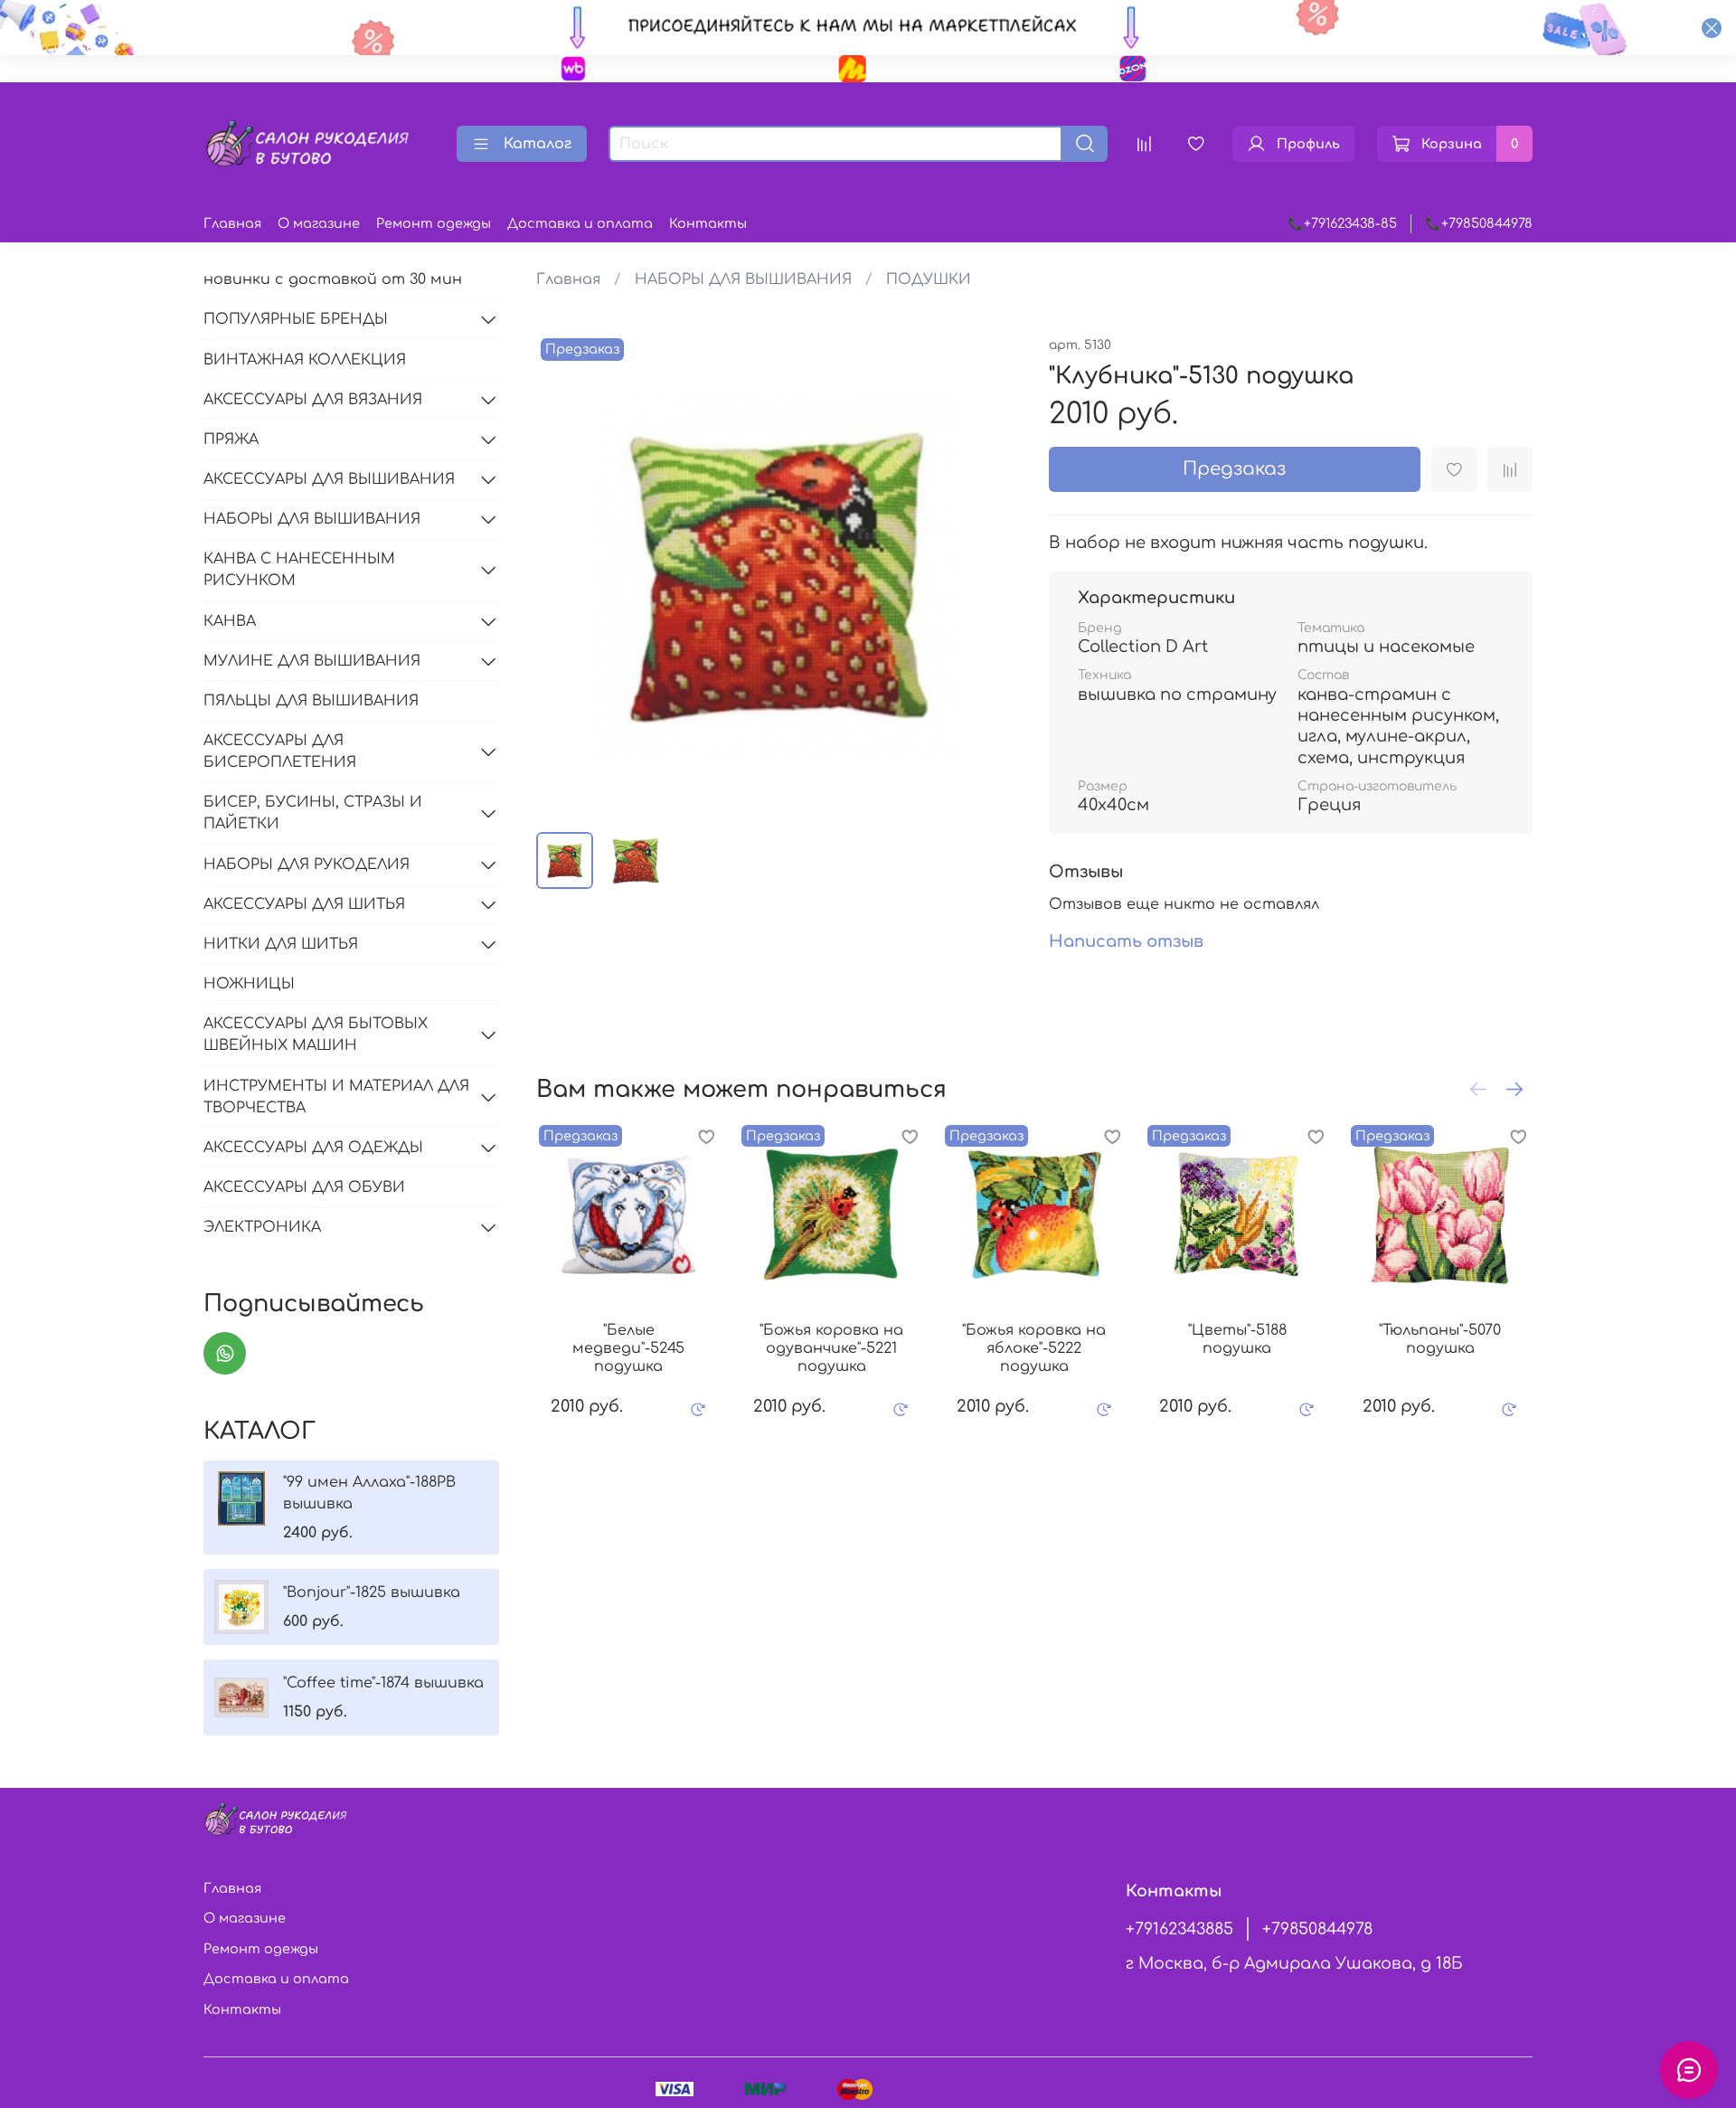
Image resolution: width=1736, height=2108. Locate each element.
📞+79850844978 (1479, 223)
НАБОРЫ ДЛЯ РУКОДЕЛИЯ (307, 865)
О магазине (319, 223)
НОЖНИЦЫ (249, 984)
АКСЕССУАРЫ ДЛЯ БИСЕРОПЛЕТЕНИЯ (280, 752)
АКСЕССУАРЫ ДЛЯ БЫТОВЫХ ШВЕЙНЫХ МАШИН (316, 1035)
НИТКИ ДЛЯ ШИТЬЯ (281, 944)
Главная (232, 223)
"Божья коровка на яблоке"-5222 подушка (1034, 1348)
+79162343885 (1179, 1929)
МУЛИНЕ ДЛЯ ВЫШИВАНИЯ (312, 661)
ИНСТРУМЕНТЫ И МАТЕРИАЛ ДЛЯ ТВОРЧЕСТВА (336, 1097)
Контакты (708, 223)
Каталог (538, 144)
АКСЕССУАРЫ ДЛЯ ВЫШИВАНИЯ (329, 479)
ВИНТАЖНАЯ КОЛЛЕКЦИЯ (305, 360)
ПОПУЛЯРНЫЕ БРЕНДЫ (296, 319)
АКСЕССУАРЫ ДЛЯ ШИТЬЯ (304, 904)
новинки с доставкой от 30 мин (333, 279)
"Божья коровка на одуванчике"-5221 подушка (831, 1348)
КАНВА (230, 621)
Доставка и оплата (580, 223)
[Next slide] (991, 576)
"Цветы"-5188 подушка (1236, 1339)
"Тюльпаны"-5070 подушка (1440, 1339)
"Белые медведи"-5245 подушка (628, 1348)
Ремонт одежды (434, 223)
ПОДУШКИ (929, 279)
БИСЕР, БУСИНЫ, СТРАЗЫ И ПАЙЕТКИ (313, 813)
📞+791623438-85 (1342, 223)
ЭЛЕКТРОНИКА (262, 1227)
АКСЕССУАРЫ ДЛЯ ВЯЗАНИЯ (313, 400)
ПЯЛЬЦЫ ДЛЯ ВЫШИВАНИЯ (311, 701)
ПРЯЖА (231, 440)
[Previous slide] (565, 576)
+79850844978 (1317, 1929)
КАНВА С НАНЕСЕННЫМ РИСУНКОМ (299, 570)
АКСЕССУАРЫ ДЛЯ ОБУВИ (304, 1187)
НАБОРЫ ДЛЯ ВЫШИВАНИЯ (743, 279)
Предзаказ (1234, 469)
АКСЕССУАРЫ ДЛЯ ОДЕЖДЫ (313, 1148)
